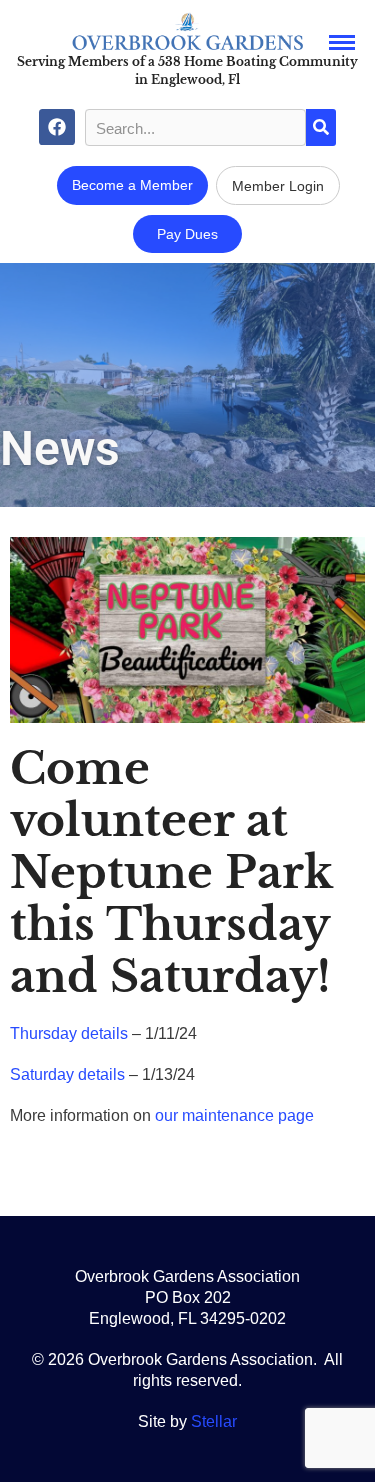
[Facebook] (57, 127)
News (60, 448)
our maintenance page (234, 1115)
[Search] (321, 127)
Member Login (278, 186)
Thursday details (69, 1033)
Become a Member (132, 185)
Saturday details (67, 1074)
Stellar (214, 1421)
